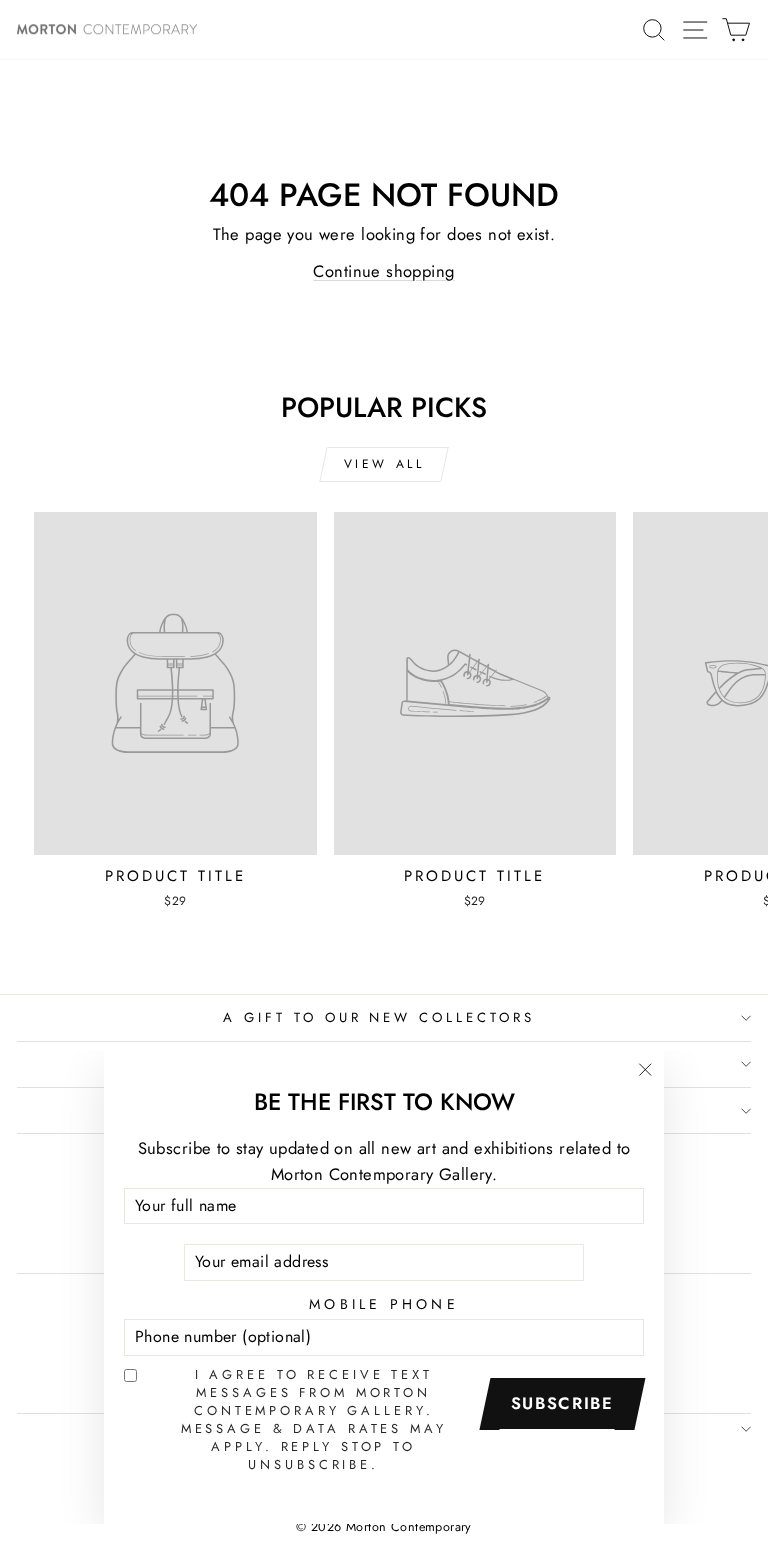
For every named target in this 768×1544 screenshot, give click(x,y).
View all (384, 464)
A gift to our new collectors (379, 1017)
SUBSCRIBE (562, 1403)
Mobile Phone (384, 1304)
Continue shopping (383, 271)
